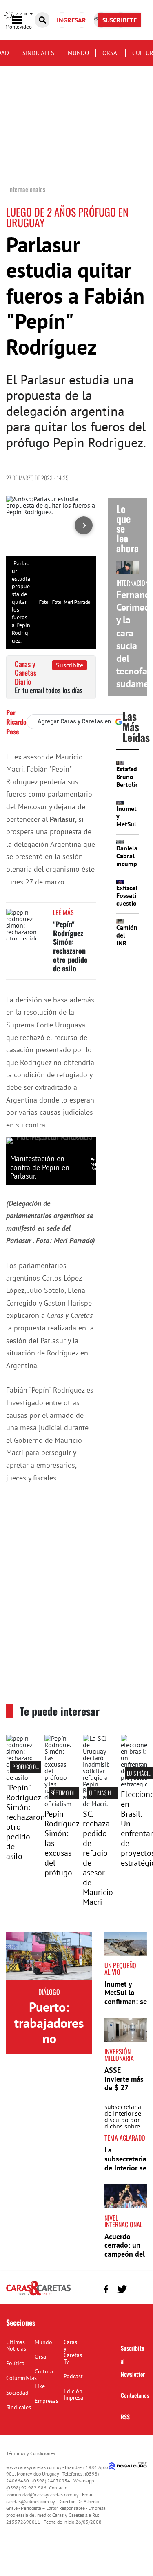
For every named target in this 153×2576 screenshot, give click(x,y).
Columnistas (21, 2378)
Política (15, 2363)
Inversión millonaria (119, 2055)
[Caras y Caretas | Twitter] (122, 2289)
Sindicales (38, 53)
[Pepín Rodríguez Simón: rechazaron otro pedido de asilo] (27, 924)
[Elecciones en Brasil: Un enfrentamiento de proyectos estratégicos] (134, 1784)
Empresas (47, 2401)
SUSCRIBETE (120, 20)
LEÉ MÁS (63, 912)
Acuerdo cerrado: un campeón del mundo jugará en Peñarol (125, 2258)
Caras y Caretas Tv (73, 2352)
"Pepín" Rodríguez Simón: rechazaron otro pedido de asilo (70, 946)
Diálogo (49, 1992)
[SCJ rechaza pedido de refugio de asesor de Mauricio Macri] (96, 1804)
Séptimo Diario (67, 1793)
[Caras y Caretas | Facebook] (106, 2289)
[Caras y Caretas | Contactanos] (138, 2288)
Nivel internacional (123, 2221)
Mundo (78, 53)
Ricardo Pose (16, 727)
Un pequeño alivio (120, 1969)
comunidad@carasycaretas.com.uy (43, 2495)
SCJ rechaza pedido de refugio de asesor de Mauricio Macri (98, 1858)
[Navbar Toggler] (23, 20)
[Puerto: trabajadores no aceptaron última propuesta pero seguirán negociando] (49, 1956)
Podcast (73, 2376)
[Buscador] (42, 20)
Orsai (111, 53)
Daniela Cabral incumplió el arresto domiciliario (133, 868)
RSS (125, 2416)
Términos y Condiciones (31, 2453)
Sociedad (17, 2393)
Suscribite (70, 665)
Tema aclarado (125, 2138)
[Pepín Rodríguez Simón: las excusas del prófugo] (58, 1804)
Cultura (44, 2371)
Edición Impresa (73, 2394)
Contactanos (135, 2395)
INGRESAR (71, 20)
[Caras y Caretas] (38, 2295)
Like (40, 2386)
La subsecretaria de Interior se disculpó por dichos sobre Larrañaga (125, 2172)
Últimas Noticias (16, 2345)
